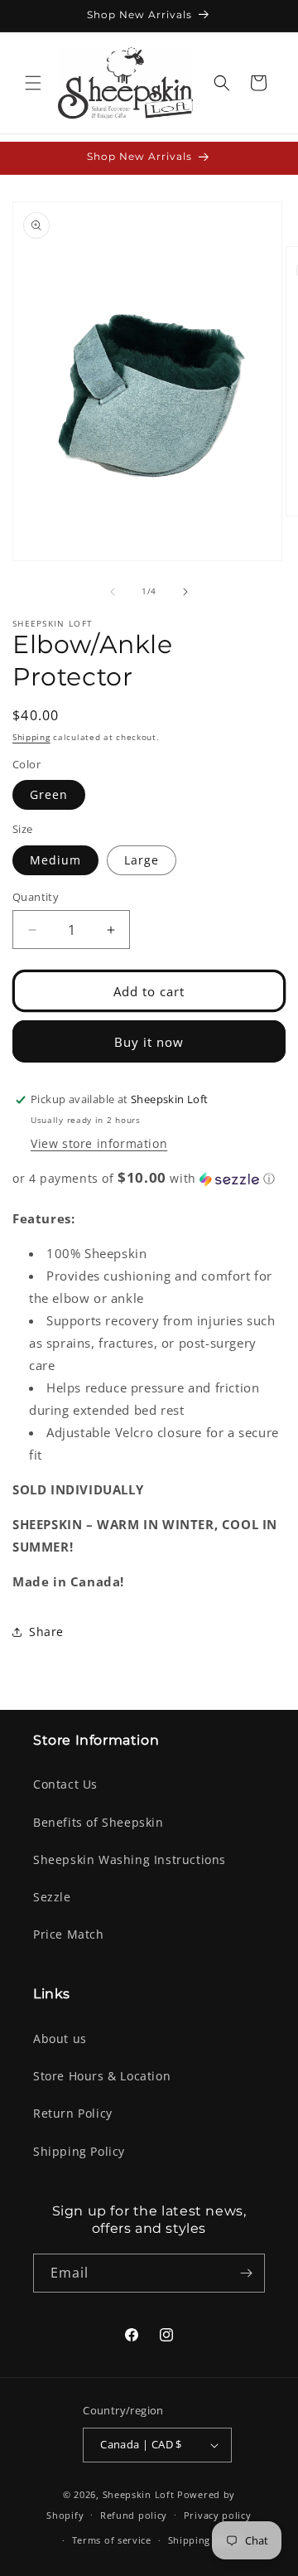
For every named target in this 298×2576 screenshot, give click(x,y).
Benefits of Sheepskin (99, 1822)
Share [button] (46, 1632)
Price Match (69, 1934)
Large (142, 860)
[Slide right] (185, 592)
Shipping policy (206, 2540)
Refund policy (134, 2515)
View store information (99, 1143)
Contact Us (65, 1784)
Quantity (36, 897)
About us (60, 2039)
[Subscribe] (246, 2273)
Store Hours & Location (102, 2076)
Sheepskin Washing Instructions (130, 1859)
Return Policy (73, 2113)
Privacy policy (218, 2515)
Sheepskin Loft (139, 2494)
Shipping (31, 737)
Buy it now (149, 1042)
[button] (33, 83)
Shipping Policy (79, 2151)
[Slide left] (113, 592)
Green (49, 794)
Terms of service (112, 2540)
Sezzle (52, 1897)
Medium (55, 860)
